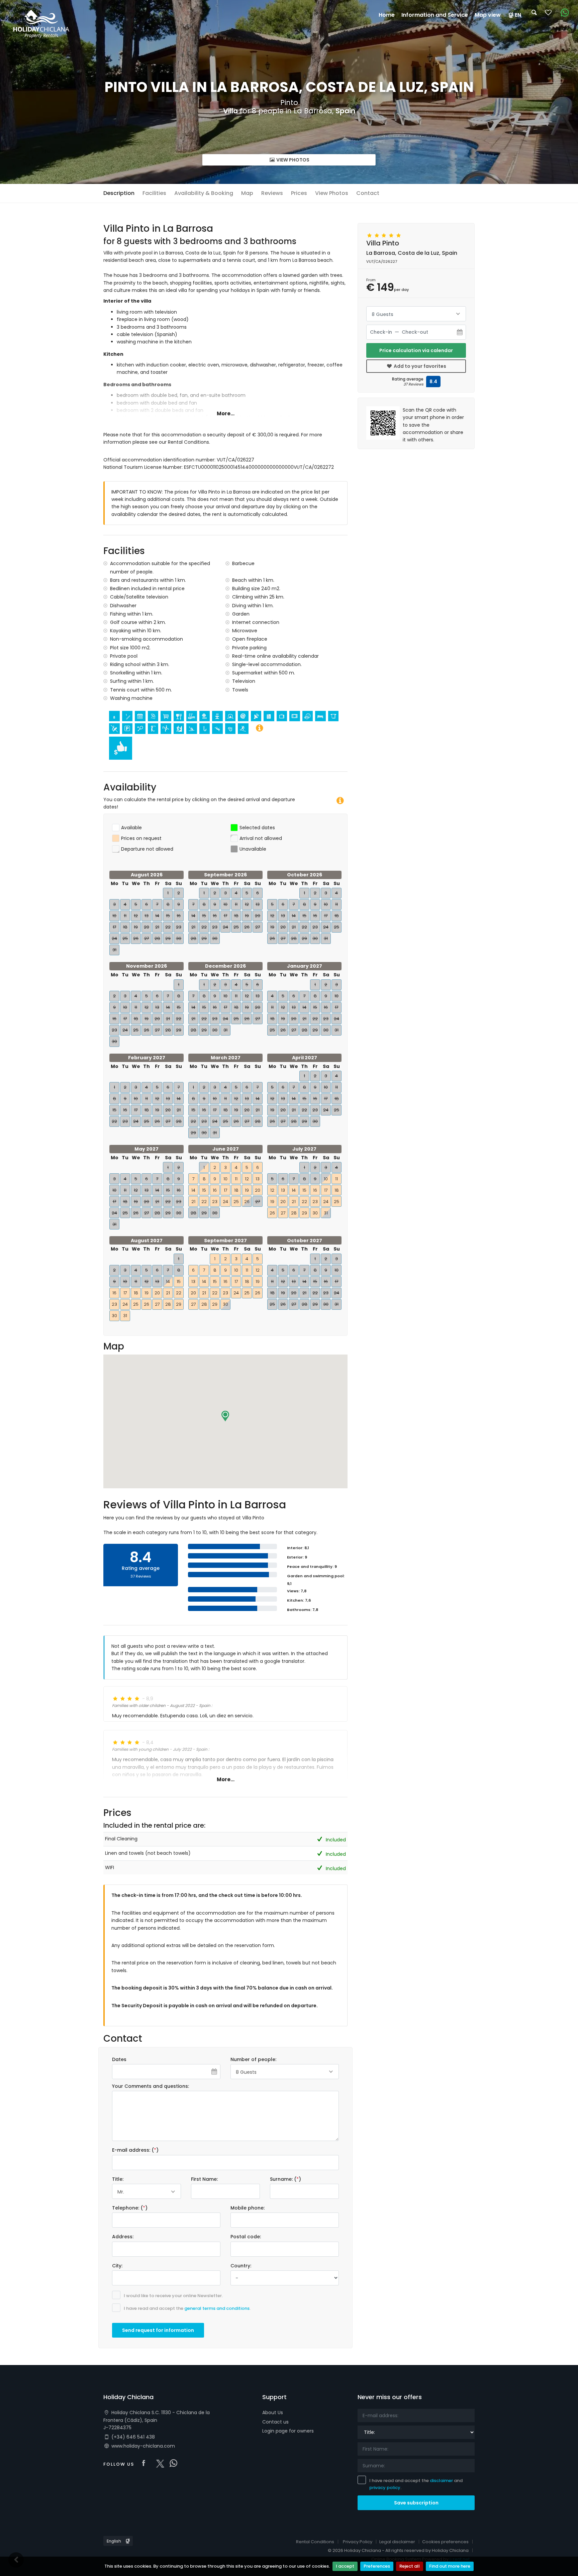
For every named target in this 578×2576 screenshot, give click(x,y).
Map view (488, 15)
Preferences (377, 2566)
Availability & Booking (204, 193)
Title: (118, 2179)
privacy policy (385, 2488)
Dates (119, 2059)
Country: (241, 2266)
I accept (345, 2566)
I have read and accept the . (187, 2308)
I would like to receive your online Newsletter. (173, 2296)
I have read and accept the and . (416, 2484)
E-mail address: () (135, 2150)
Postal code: (246, 2237)
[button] (225, 1416)
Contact (368, 193)
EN (518, 15)
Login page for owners (288, 2431)
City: (117, 2266)
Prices (299, 193)
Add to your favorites (419, 366)
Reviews (272, 193)
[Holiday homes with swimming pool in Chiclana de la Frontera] (41, 23)
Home (387, 15)
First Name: (204, 2179)
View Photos (292, 160)
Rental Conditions (315, 2542)
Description (119, 193)
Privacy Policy (358, 2542)
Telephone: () (130, 2208)
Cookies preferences (445, 2542)
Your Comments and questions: (151, 2086)
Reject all (410, 2566)
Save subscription (416, 2503)
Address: (123, 2237)
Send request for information (158, 2330)
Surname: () (285, 2179)
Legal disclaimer (397, 2542)
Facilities (154, 193)
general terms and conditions (217, 2308)
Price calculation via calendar (416, 350)
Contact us (275, 2422)
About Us (273, 2412)
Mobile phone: (248, 2208)
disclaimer (441, 2481)
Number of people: (253, 2059)
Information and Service (435, 15)
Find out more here (450, 2566)
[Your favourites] (548, 15)
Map (247, 193)
